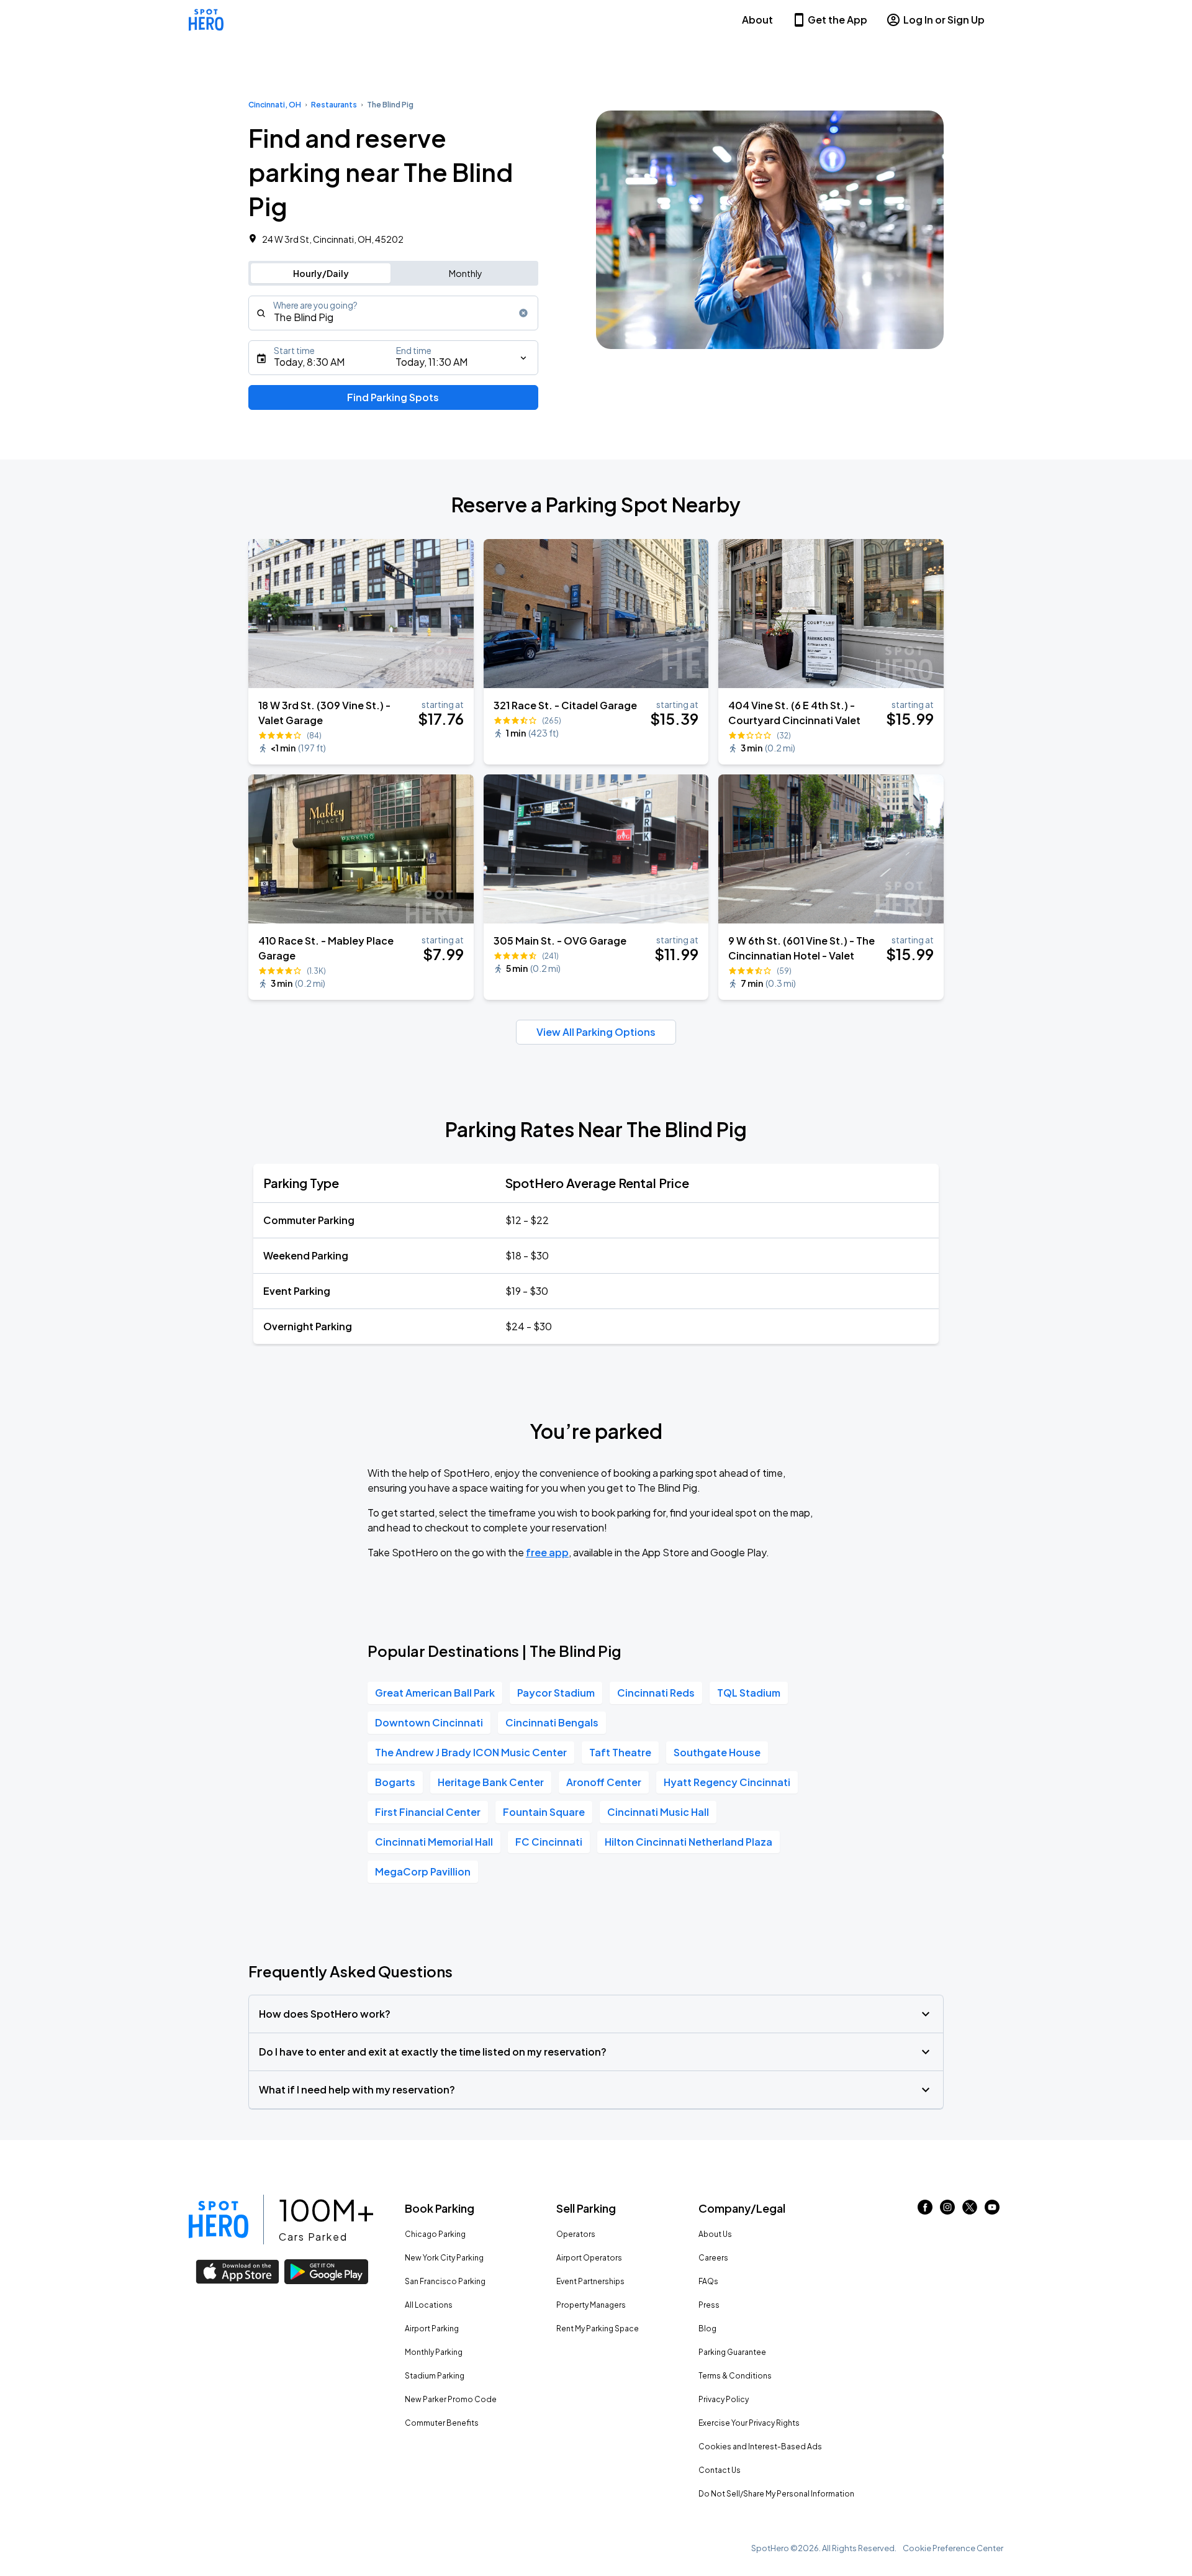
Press (709, 2305)
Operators (576, 2234)
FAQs (708, 2281)
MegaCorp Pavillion (423, 1871)
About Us (715, 2234)
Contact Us (720, 2470)
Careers (713, 2258)
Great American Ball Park (435, 1693)
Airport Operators (589, 2258)
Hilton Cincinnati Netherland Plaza (689, 1842)
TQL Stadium (749, 1693)
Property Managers (591, 2305)
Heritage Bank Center (491, 1782)
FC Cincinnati (549, 1842)
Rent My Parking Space (598, 2329)
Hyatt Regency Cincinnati (727, 1782)
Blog (707, 2329)
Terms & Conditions (735, 2376)
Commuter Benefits (442, 2423)
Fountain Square (544, 1812)
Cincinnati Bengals (552, 1722)
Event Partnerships (590, 2281)
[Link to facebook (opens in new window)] (925, 2211)
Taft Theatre (620, 1752)
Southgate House (717, 1752)
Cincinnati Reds (656, 1693)
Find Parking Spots (393, 397)
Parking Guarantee (732, 2352)
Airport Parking (432, 2329)
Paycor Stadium (556, 1693)
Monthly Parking (434, 2352)
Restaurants (334, 105)
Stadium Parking (435, 2376)
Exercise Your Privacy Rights (749, 2423)
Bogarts (395, 1782)
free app (547, 1552)
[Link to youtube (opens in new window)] (992, 2211)
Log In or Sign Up (944, 20)
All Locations (429, 2305)
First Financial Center (428, 1812)
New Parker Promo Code (451, 2399)
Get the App (838, 20)
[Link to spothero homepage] (219, 2220)
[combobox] (393, 313)
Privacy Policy (724, 2399)
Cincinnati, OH (275, 105)
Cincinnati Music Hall (658, 1812)
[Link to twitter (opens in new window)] (970, 2211)
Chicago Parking (435, 2234)
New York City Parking (444, 2258)
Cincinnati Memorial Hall (434, 1842)
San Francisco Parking (445, 2281)
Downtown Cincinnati (429, 1722)
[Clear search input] (523, 313)
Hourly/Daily (321, 273)
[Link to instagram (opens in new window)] (947, 2211)
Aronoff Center (604, 1782)
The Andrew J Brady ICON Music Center (471, 1752)
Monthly (466, 273)
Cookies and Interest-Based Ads (760, 2447)
